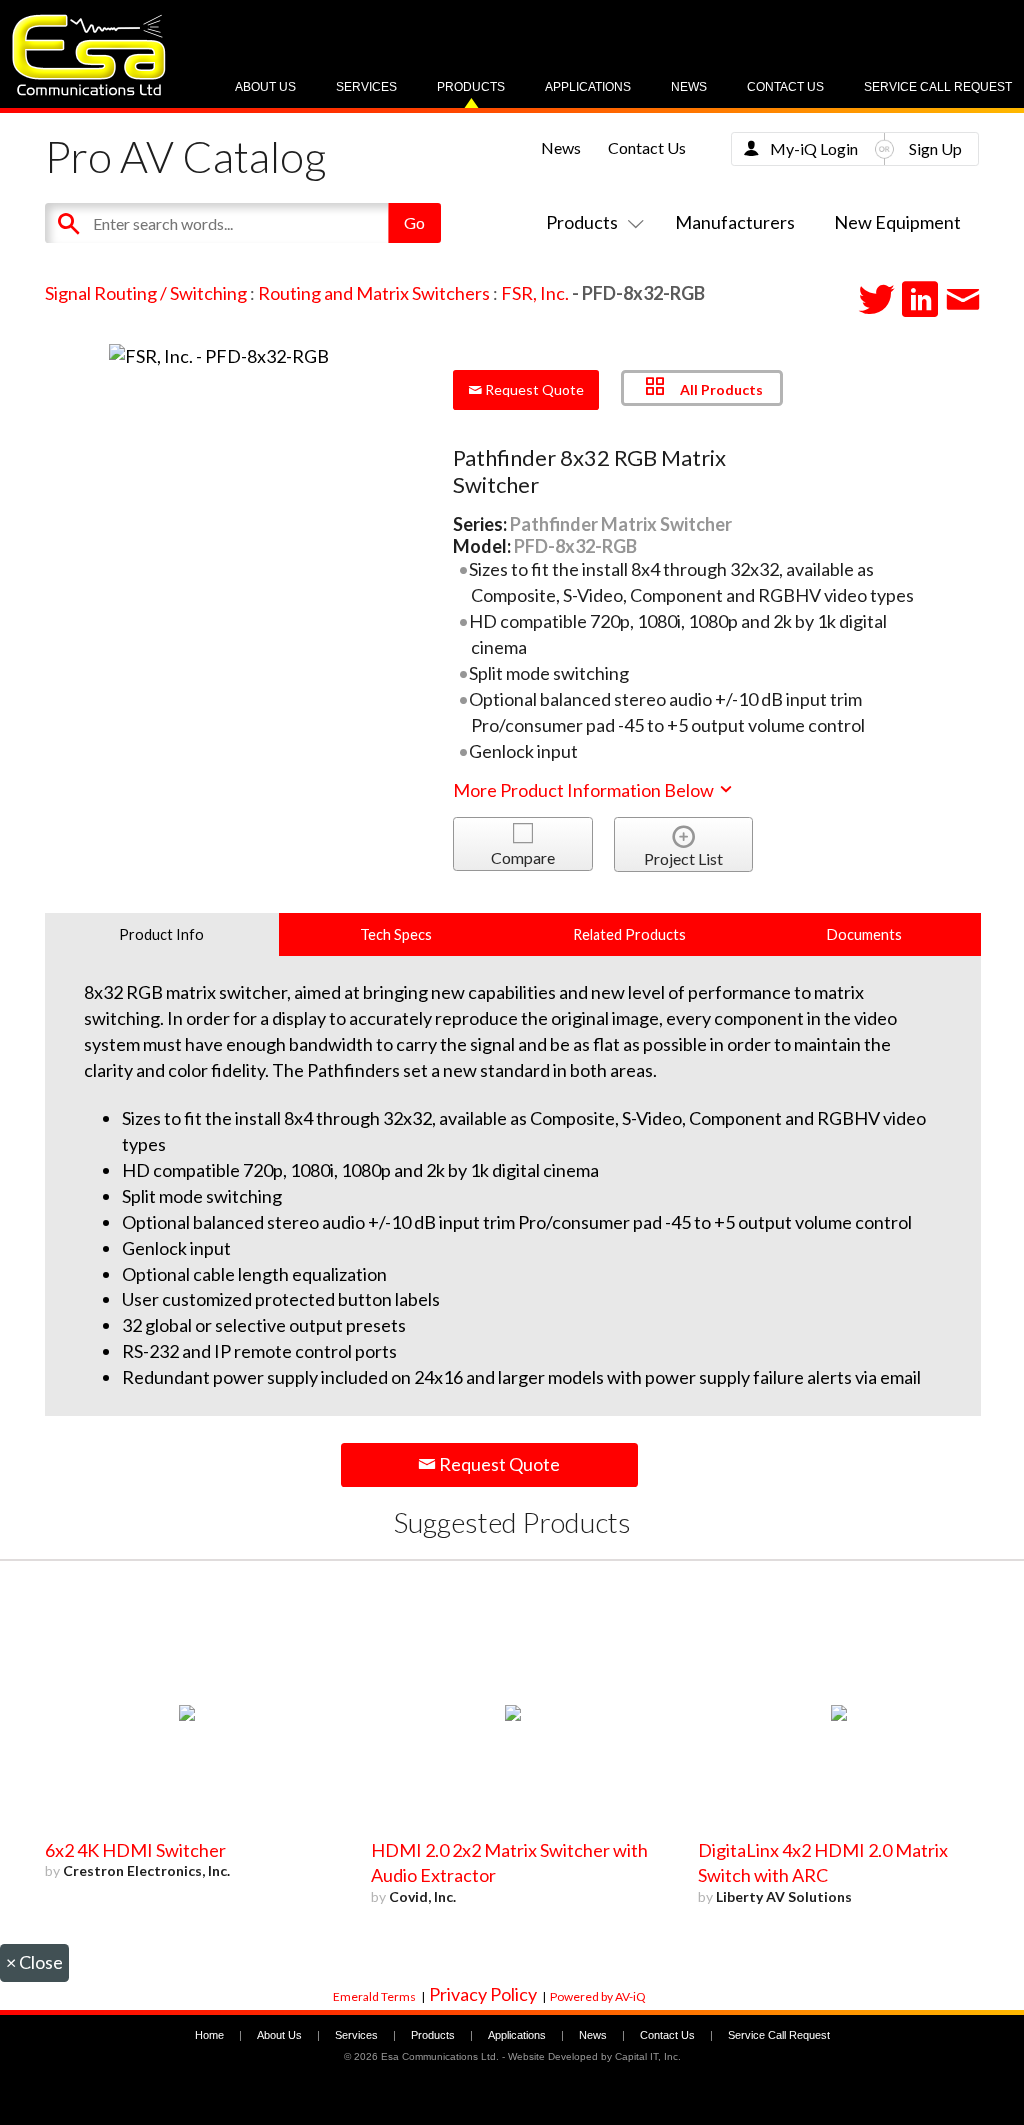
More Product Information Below (585, 790)
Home (209, 2035)
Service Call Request (938, 87)
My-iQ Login (814, 148)
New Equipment (897, 222)
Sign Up (935, 148)
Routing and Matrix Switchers (374, 293)
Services (366, 87)
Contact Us (785, 87)
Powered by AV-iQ (598, 1996)
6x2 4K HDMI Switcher (135, 1850)
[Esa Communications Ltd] (89, 90)
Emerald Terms (374, 1996)
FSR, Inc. (535, 293)
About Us (265, 87)
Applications (588, 87)
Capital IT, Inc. (648, 2056)
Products (471, 87)
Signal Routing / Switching (146, 293)
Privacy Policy (483, 1994)
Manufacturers (735, 222)
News (689, 87)
